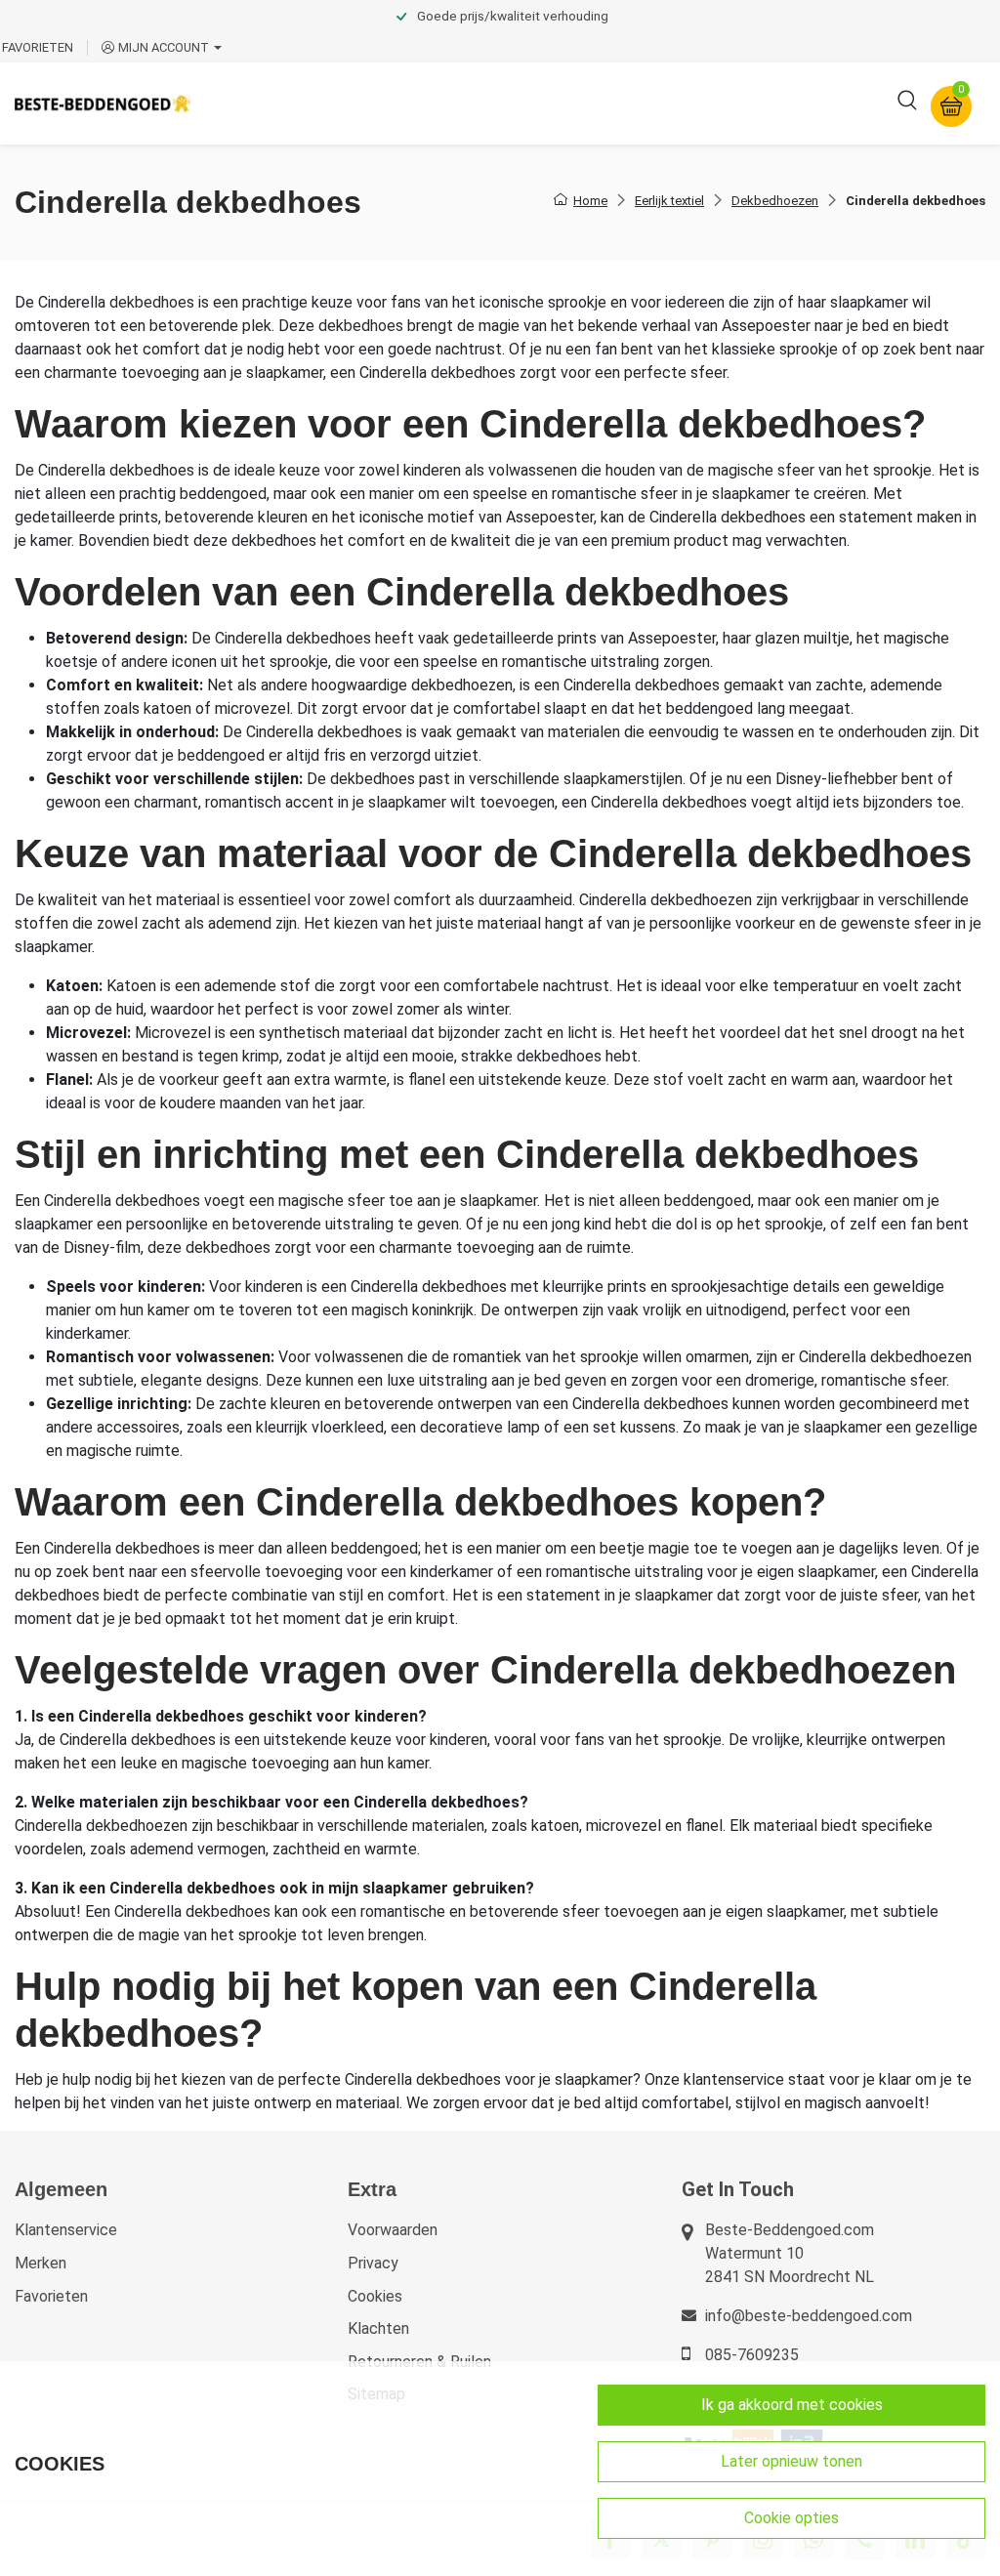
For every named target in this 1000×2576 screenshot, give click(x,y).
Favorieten (51, 2296)
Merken (41, 2263)
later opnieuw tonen (792, 2461)
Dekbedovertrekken (282, 103)
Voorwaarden (393, 2230)
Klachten (378, 2328)
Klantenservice (66, 2230)
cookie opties (792, 2518)
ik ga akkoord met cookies (792, 2405)
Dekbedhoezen (775, 201)
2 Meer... (794, 103)
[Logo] (103, 103)
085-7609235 (752, 2355)
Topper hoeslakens (669, 103)
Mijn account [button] (164, 47)
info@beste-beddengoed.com (809, 2316)
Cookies (375, 2296)
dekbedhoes (152, 302)
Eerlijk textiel (669, 201)
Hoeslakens (532, 103)
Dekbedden (421, 103)
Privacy (373, 2263)
